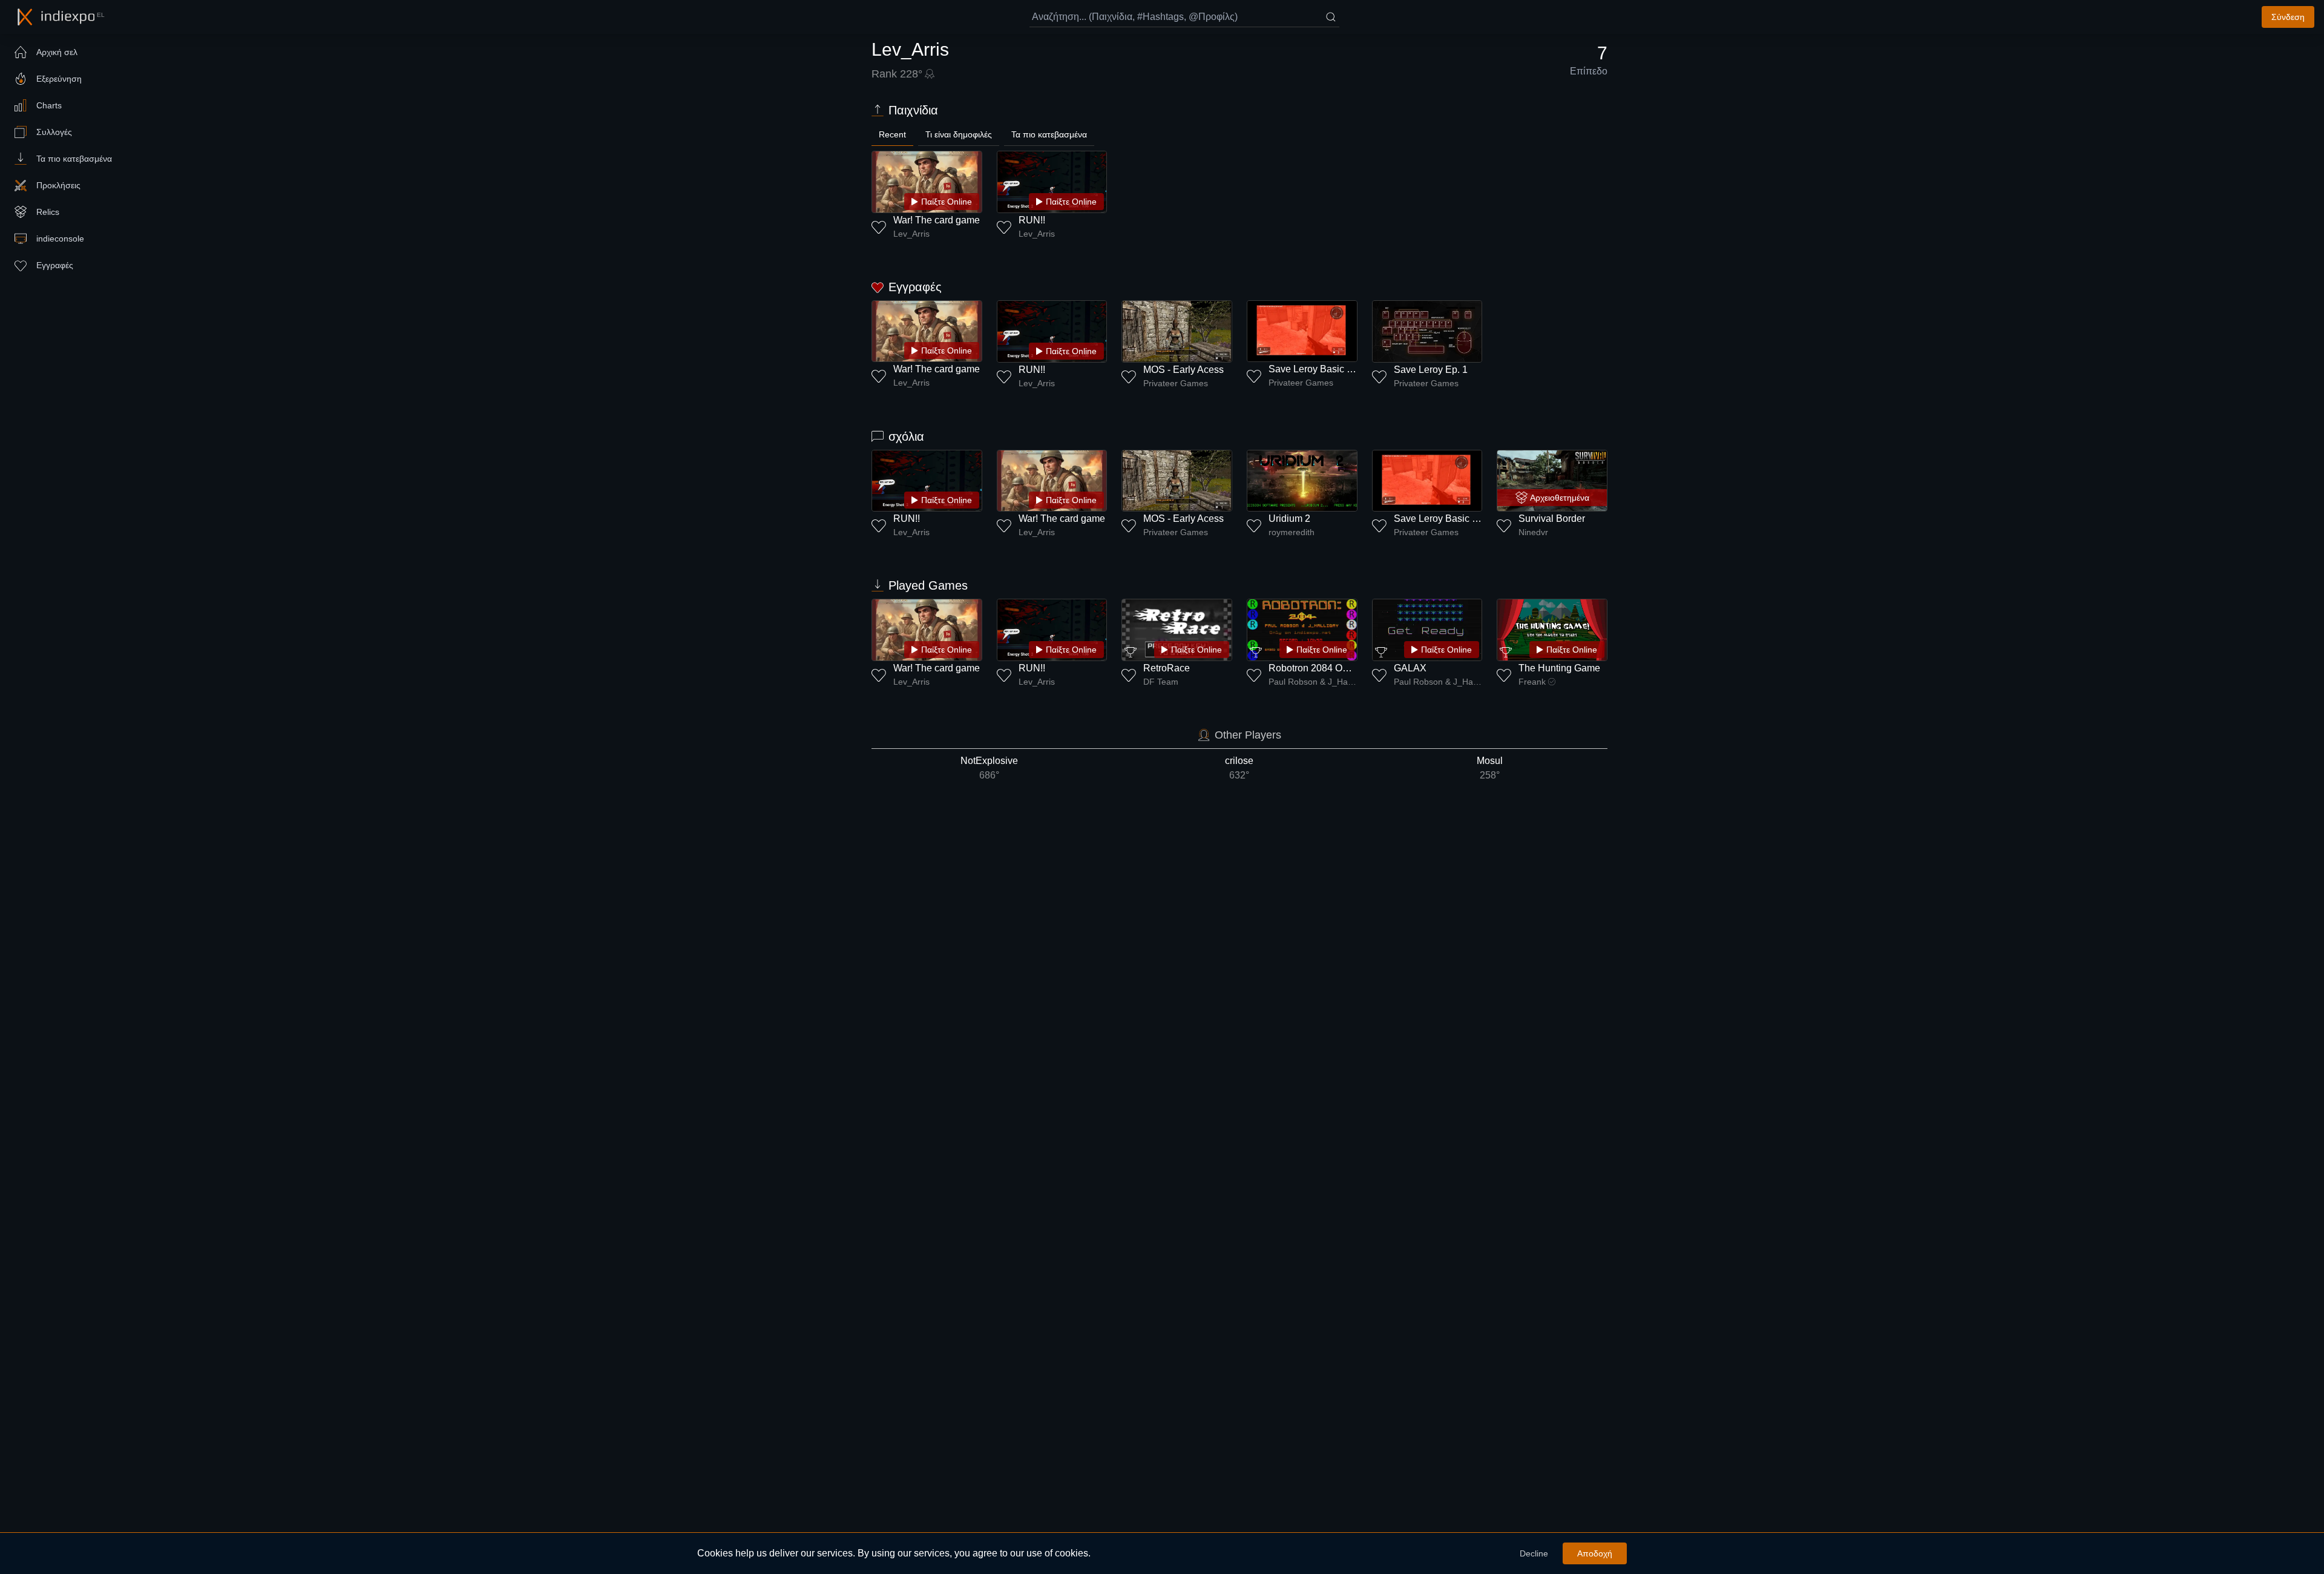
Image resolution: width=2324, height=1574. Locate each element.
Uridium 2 (1289, 519)
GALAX (1410, 668)
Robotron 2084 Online (1316, 668)
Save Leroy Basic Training (1325, 369)
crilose (1239, 768)
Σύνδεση (2288, 17)
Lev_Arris (911, 234)
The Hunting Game (1559, 668)
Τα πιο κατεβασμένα (1049, 134)
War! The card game (937, 220)
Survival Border (1552, 519)
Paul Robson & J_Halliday (1313, 682)
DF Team (1161, 682)
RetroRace (1167, 668)
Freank (1532, 682)
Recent (892, 134)
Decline (1534, 1553)
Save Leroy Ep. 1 (1431, 370)
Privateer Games (1176, 383)
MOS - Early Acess (1183, 370)
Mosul (1490, 768)
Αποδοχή (1595, 1553)
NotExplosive (989, 768)
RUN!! (1032, 220)
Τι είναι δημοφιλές (959, 134)
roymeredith (1292, 532)
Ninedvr (1533, 532)
